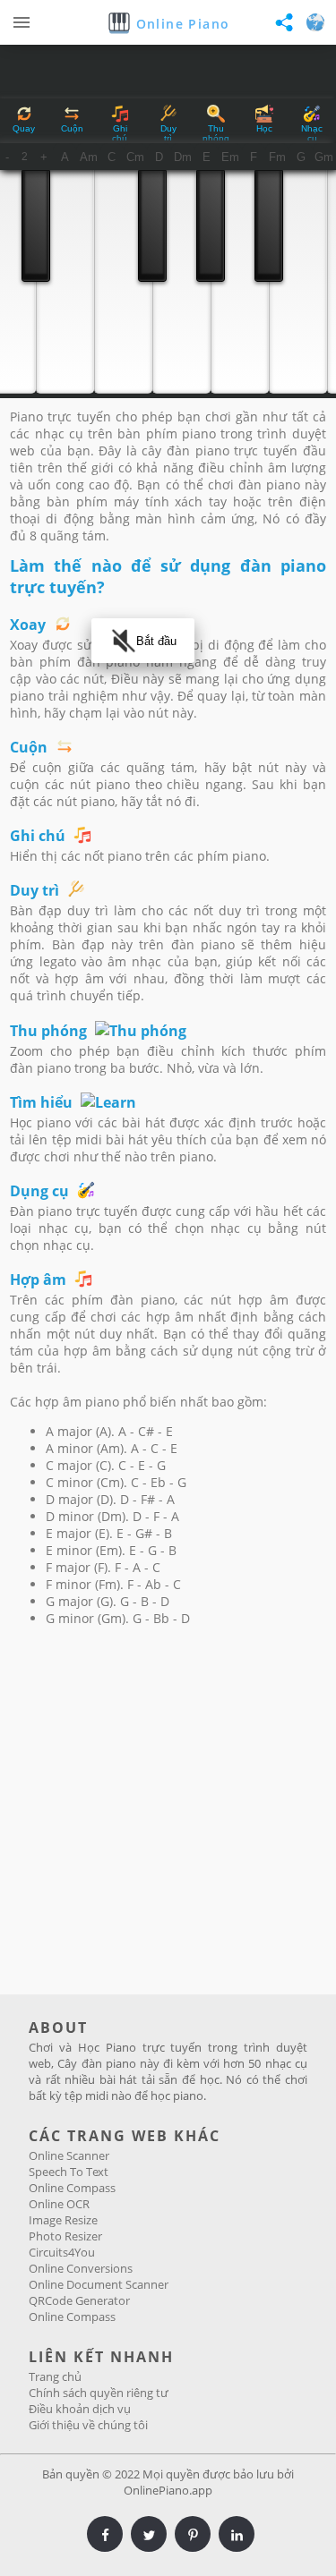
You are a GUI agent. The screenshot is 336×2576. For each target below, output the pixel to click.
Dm (183, 157)
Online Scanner (69, 2155)
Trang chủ (55, 2376)
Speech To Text (69, 2172)
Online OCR (59, 2204)
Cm (135, 157)
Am (89, 157)
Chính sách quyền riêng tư (99, 2393)
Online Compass (72, 2188)
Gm (324, 157)
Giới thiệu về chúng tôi (88, 2425)
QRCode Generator (79, 2300)
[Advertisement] (168, 1818)
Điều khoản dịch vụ (80, 2409)
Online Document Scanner (99, 2284)
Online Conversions (81, 2268)
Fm (277, 157)
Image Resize (63, 2220)
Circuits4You (62, 2252)
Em (230, 157)
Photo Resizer (65, 2236)
